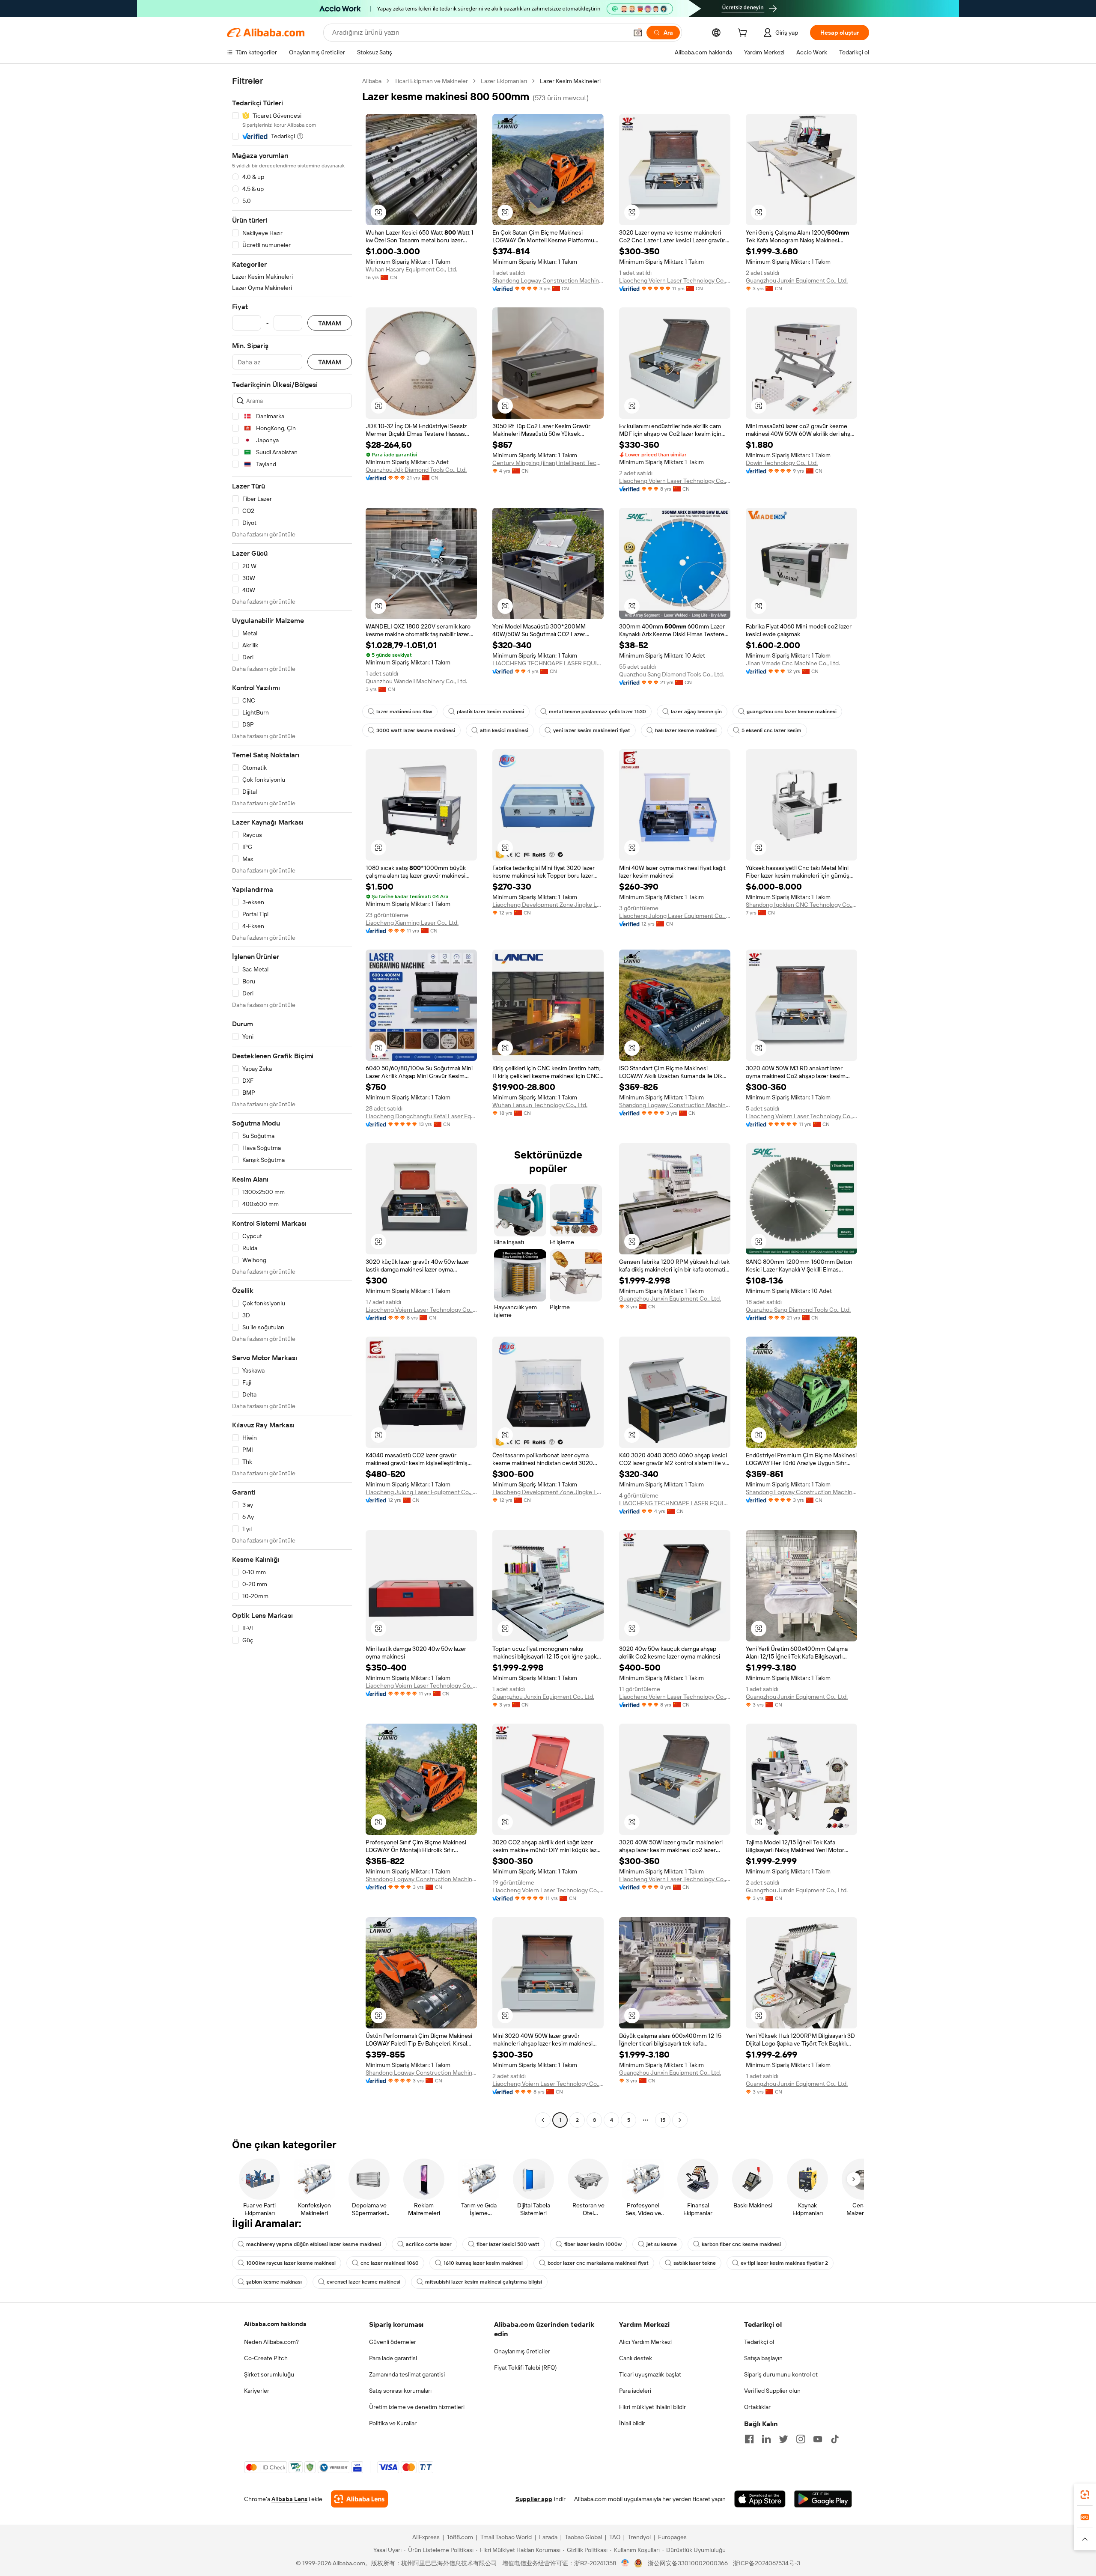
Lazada (548, 2537)
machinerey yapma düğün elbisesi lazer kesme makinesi (314, 2244)
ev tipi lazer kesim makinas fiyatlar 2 (784, 2263)
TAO (615, 2537)
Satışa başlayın (763, 2358)
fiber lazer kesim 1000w (593, 2244)
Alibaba (372, 81)
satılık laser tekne (695, 2263)
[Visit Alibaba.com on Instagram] (801, 2439)
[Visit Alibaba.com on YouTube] (818, 2439)
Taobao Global (583, 2537)
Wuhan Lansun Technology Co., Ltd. (540, 1105)
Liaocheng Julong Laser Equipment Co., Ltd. (675, 916)
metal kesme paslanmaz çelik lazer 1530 (597, 712)
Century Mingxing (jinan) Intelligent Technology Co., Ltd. (548, 463)
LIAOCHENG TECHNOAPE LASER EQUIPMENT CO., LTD (548, 663)
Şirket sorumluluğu (269, 2374)
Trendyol (639, 2537)
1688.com (460, 2537)
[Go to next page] (680, 2120)
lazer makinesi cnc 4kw (404, 712)
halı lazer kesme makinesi (686, 730)
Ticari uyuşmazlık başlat (650, 2374)
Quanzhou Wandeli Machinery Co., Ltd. (416, 681)
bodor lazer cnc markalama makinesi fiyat (598, 2263)
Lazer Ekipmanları (504, 81)
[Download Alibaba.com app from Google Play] (823, 2499)
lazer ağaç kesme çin (696, 712)
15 (663, 2120)
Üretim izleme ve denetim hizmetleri (417, 2407)
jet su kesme (662, 2244)
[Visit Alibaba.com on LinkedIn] (766, 2439)
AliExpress (426, 2537)
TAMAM (330, 323)
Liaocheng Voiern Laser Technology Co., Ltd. (675, 280)
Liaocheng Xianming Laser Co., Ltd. (412, 923)
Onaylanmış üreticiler (522, 2351)
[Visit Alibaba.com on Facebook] (749, 2439)
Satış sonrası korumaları (400, 2391)
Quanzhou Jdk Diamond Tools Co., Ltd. (416, 470)
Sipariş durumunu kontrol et (781, 2374)
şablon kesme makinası (274, 2282)
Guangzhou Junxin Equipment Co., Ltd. (797, 280)
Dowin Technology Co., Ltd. (782, 463)
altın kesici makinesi (504, 730)
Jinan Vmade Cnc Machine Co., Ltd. (793, 663)
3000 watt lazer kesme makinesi (416, 730)
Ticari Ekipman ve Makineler (431, 81)
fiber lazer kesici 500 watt (508, 2244)
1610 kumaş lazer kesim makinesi (483, 2263)
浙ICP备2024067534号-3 (767, 2563)
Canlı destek (636, 2358)
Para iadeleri (635, 2391)
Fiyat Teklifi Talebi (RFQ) (525, 2368)
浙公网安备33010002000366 (688, 2563)
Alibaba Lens (289, 2499)
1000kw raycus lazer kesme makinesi (291, 2263)
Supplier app (534, 2499)
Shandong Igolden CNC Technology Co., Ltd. (801, 905)
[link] (1085, 2495)
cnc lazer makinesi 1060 (390, 2263)
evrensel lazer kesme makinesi (363, 2282)
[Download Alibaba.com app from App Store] (760, 2499)
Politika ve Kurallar (393, 2423)
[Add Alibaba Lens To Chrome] (359, 2499)
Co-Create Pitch (266, 2358)
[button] (638, 33)
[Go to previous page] (543, 2120)
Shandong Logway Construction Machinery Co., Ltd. (548, 280)
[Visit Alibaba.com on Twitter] (783, 2439)
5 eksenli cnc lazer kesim (771, 730)
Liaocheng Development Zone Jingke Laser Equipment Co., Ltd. (548, 905)
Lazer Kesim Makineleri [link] (570, 81)
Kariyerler (257, 2391)
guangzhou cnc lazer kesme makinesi (792, 712)
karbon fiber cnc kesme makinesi (741, 2244)
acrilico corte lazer (429, 2244)
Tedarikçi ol (759, 2342)
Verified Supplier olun (772, 2391)
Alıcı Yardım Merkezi (645, 2342)
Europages (672, 2537)
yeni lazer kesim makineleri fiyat (592, 730)
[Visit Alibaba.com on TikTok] (835, 2439)
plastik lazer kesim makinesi (490, 712)
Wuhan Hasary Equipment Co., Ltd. (411, 269)
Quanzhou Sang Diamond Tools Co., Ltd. (672, 674)
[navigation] (292, 1102)
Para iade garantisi (393, 2358)
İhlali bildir (632, 2423)
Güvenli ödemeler (393, 2342)
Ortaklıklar (757, 2407)
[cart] (744, 34)
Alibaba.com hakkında (275, 2324)
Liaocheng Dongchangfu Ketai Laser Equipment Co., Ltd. (421, 1116)
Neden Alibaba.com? (271, 2342)
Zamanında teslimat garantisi (407, 2374)
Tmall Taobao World (506, 2537)
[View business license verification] (625, 2563)
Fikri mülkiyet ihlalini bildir (652, 2407)
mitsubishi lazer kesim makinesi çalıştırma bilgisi (484, 2282)
